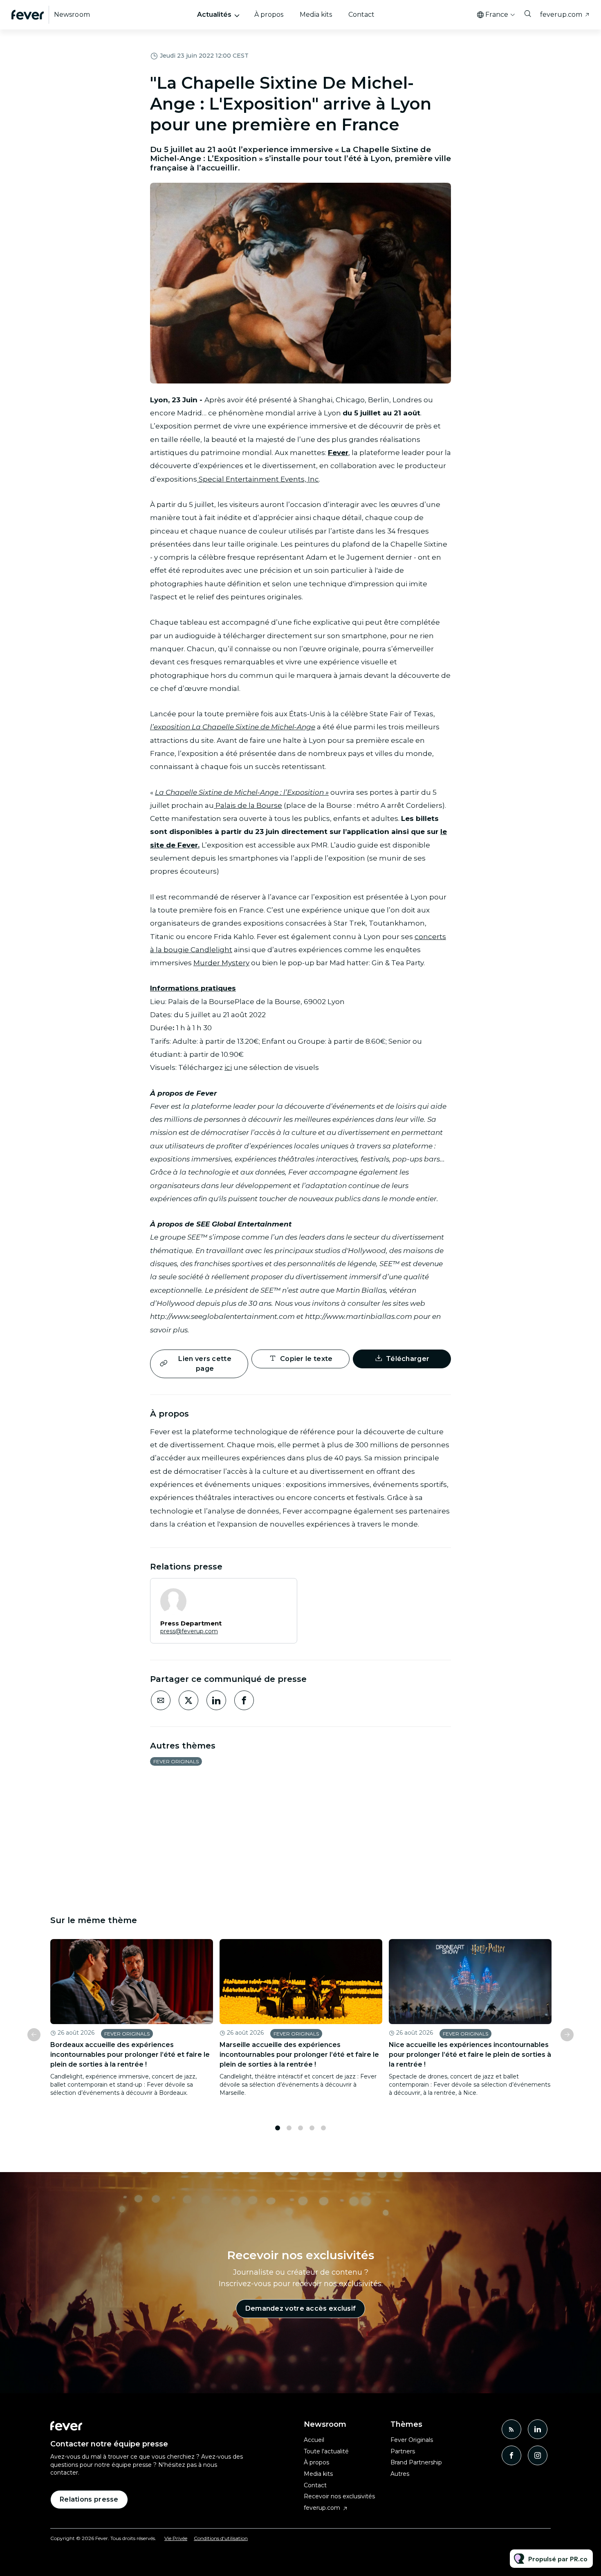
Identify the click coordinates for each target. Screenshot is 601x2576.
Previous (34, 2035)
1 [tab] (278, 2128)
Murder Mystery (221, 963)
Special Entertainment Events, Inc (258, 479)
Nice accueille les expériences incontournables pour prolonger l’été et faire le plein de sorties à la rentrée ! (470, 2055)
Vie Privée (176, 2538)
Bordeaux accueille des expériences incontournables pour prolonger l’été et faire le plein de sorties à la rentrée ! (130, 2055)
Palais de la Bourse (248, 805)
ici (228, 1067)
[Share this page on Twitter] (188, 1700)
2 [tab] (289, 2128)
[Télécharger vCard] (283, 1592)
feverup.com (561, 15)
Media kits (316, 15)
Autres (400, 2474)
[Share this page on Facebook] (244, 1700)
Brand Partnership (416, 2462)
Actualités (214, 15)
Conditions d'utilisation (221, 2538)
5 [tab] (323, 2128)
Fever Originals (176, 1761)
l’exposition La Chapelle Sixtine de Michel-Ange (233, 727)
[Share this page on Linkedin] (216, 1700)
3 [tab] (300, 2128)
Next (567, 2035)
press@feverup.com (189, 1631)
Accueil (314, 2440)
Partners (403, 2451)
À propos (269, 15)
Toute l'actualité (326, 2451)
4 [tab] (312, 2128)
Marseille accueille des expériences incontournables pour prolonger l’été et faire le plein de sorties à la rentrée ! (299, 2055)
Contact (361, 15)
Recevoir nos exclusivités (339, 2496)
